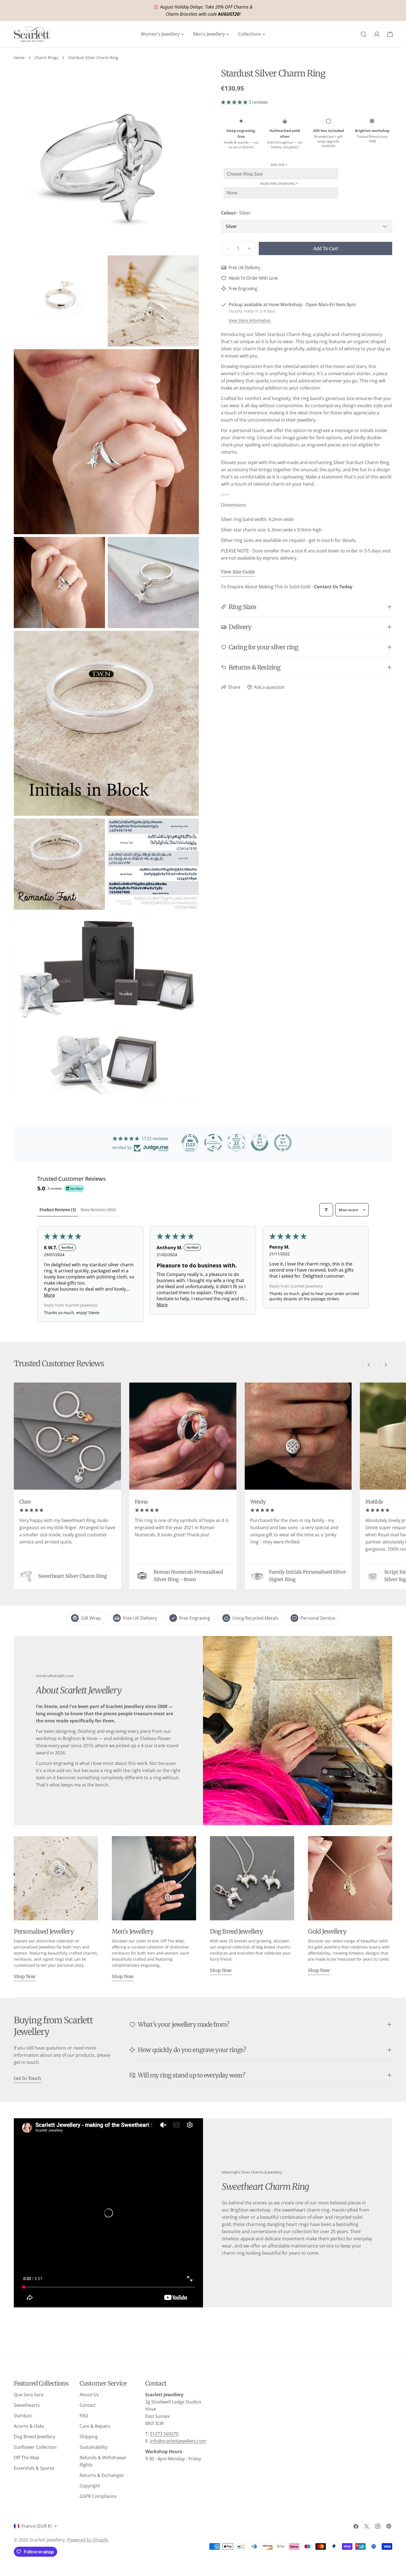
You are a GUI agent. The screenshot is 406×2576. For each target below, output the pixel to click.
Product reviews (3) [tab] (58, 1210)
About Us (89, 2395)
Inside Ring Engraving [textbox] (279, 183)
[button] (235, 102)
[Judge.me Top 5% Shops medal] (260, 1143)
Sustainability (93, 2447)
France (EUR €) (37, 2526)
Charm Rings (46, 58)
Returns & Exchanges (102, 2475)
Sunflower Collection (35, 2447)
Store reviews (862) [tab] (98, 1210)
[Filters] (326, 1210)
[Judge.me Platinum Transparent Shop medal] (213, 1143)
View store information (250, 320)
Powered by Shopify (88, 2540)
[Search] (363, 34)
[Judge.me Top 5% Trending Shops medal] (283, 1143)
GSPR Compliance (98, 2496)
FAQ (84, 2416)
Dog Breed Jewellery (35, 2437)
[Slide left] (369, 1365)
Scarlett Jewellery (47, 2540)
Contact (88, 2405)
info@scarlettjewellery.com (178, 2441)
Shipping (89, 2437)
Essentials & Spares (34, 2468)
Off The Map (27, 2458)
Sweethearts (27, 2405)
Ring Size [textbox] (279, 164)
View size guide (238, 572)
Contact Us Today (333, 587)
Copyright (90, 2486)
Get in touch (27, 2078)
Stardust (23, 2416)
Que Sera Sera (29, 2395)
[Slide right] (386, 1365)
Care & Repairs (95, 2426)
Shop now (25, 1976)
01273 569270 (164, 2434)
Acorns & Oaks (29, 2426)
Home (19, 58)
